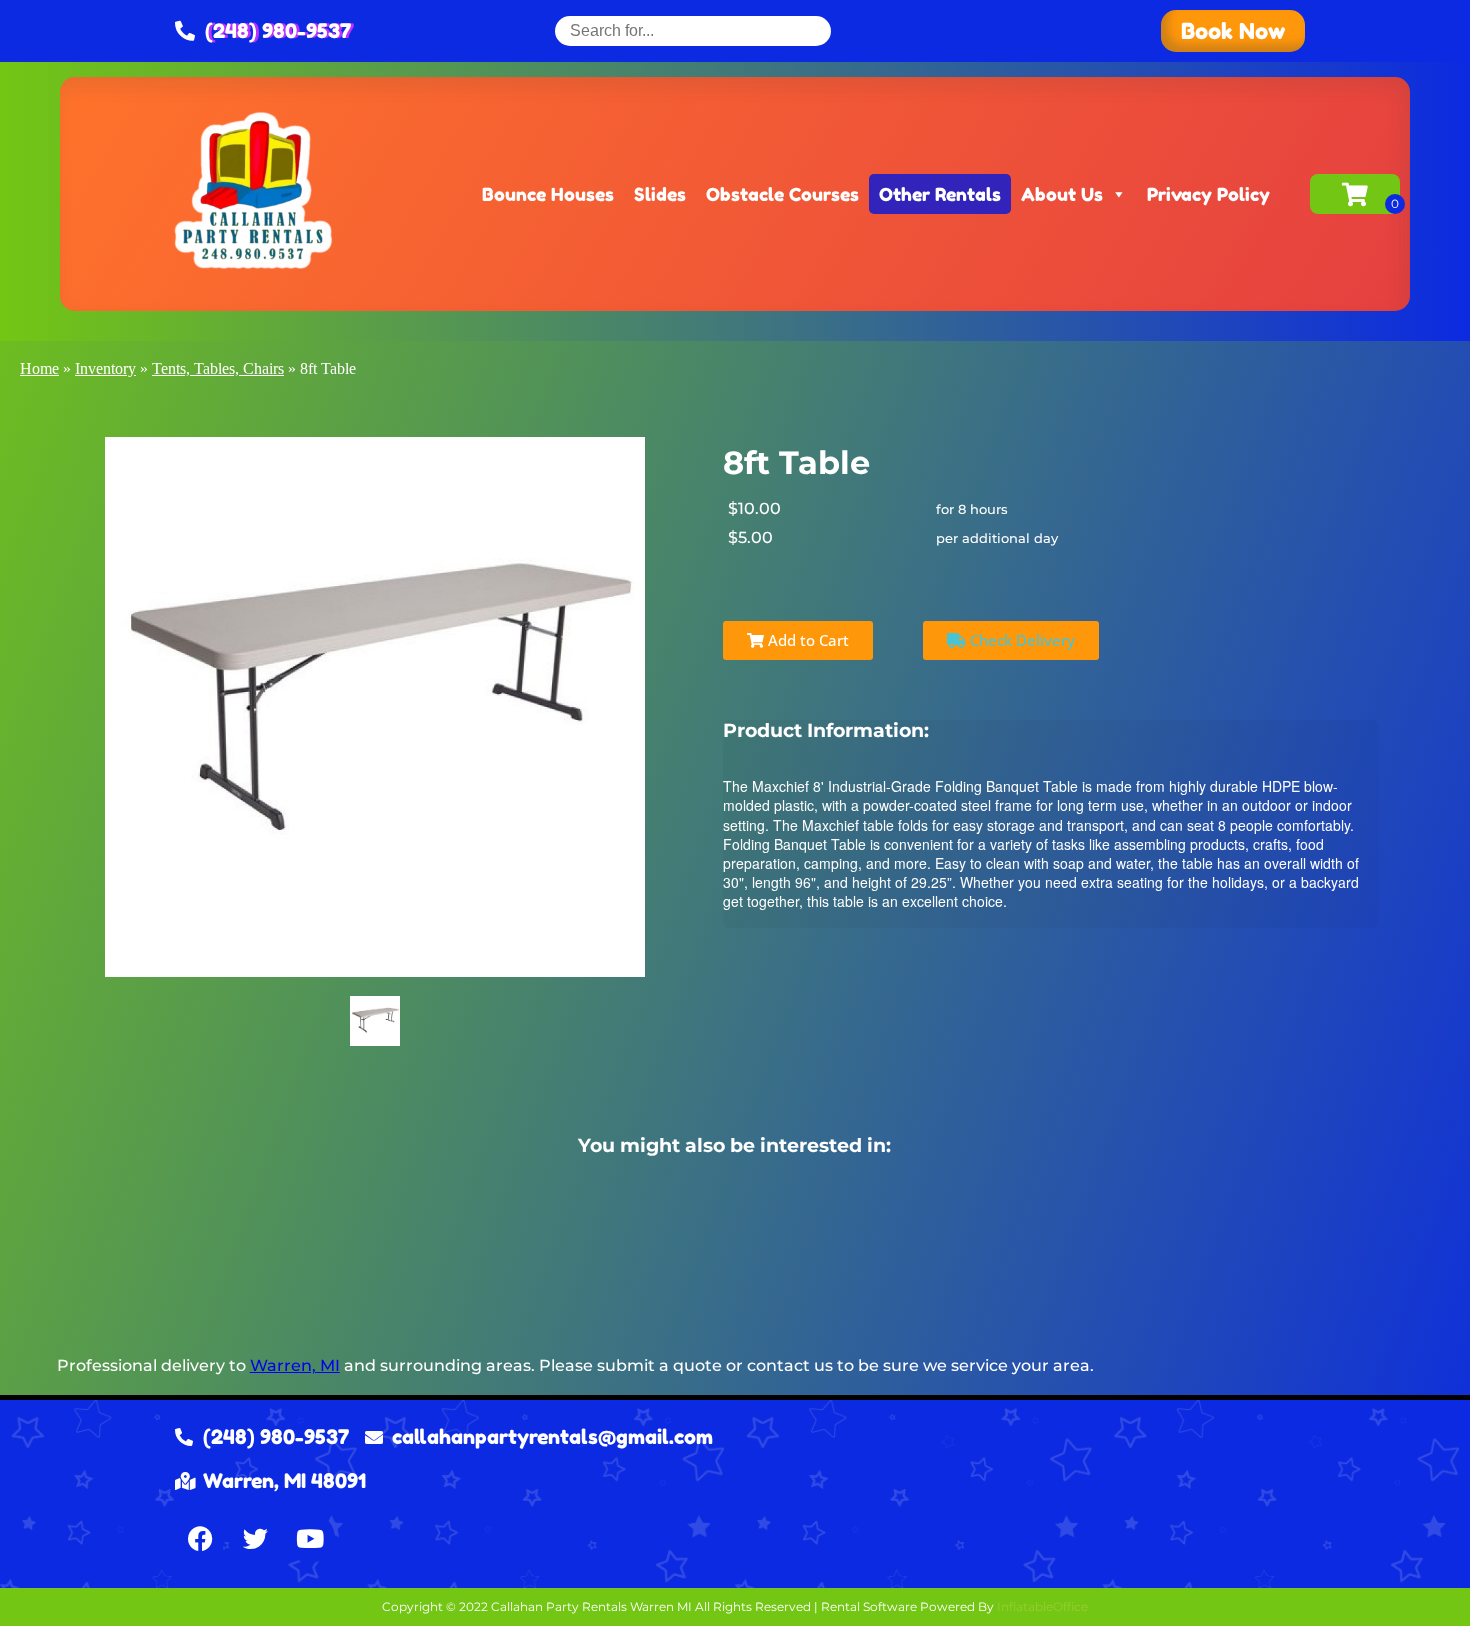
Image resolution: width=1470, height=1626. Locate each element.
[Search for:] (693, 30)
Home (39, 368)
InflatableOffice (1042, 1606)
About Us (1062, 194)
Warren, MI (295, 1365)
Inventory (105, 368)
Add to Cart (806, 640)
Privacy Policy (1208, 194)
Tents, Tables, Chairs (218, 368)
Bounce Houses (548, 194)
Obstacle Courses (782, 194)
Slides (660, 194)
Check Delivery (1020, 640)
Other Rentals (940, 194)
